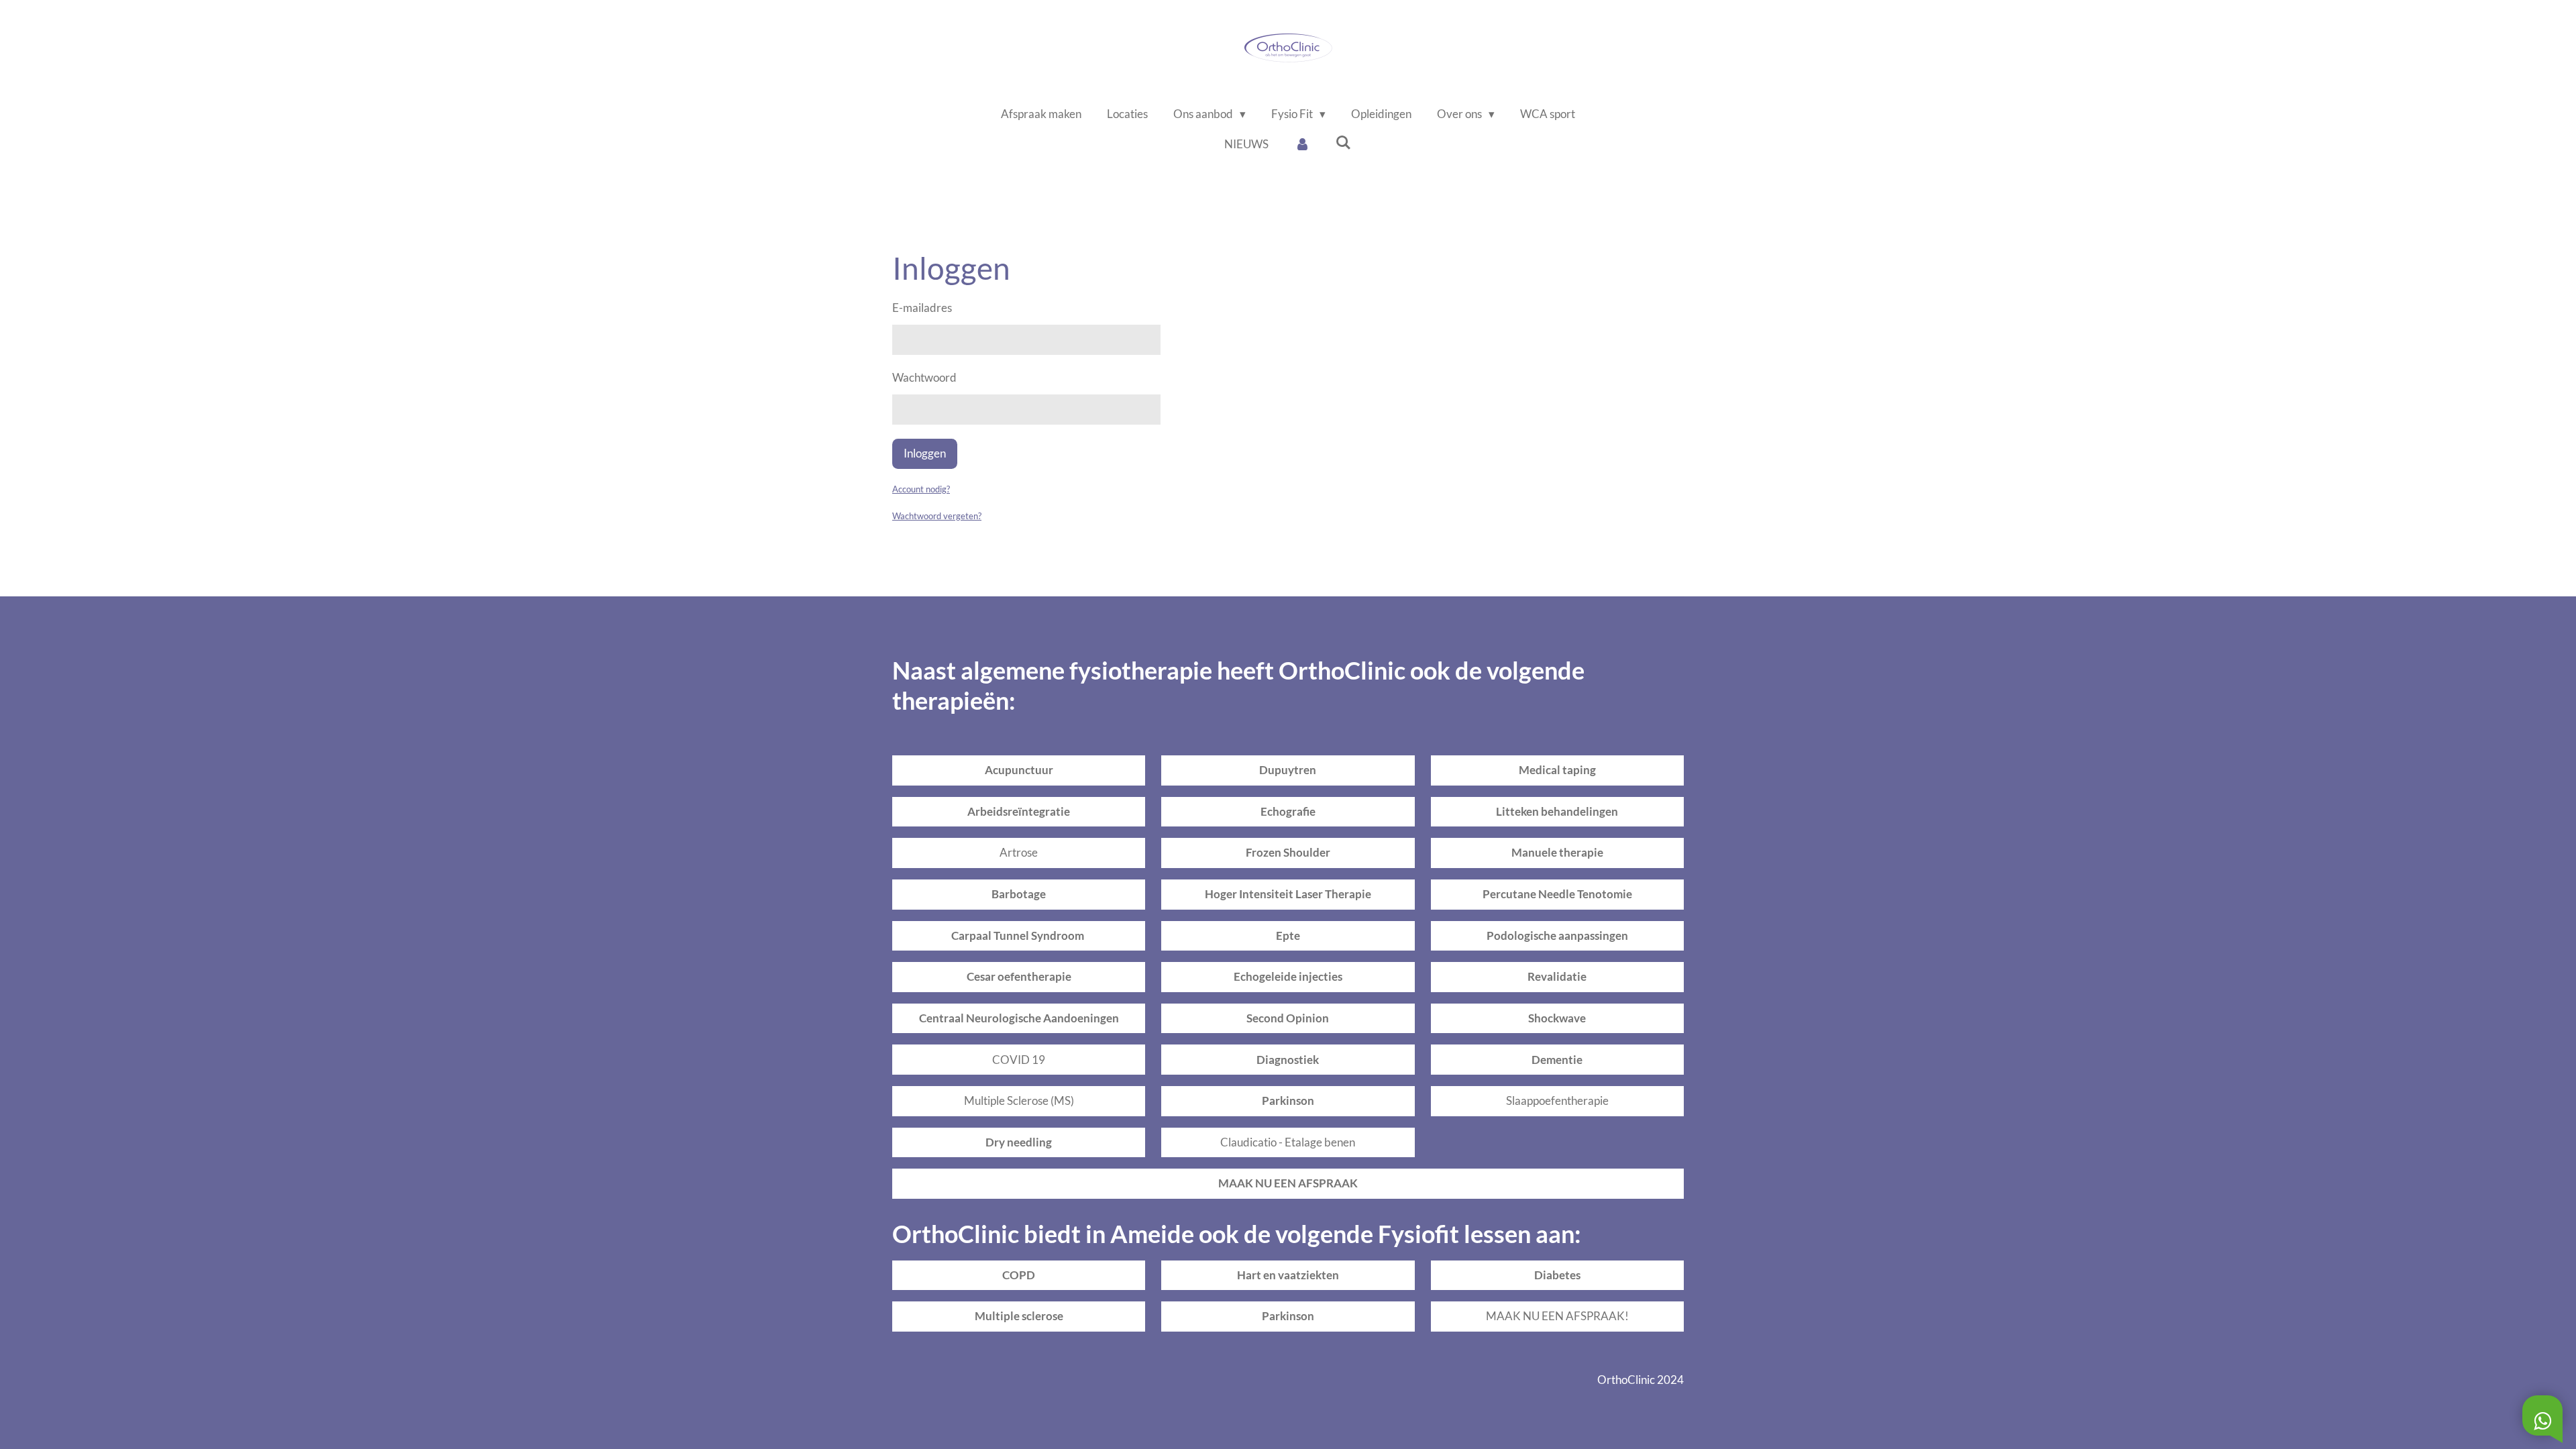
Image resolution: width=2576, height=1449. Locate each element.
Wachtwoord (924, 377)
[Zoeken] (1344, 143)
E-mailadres (922, 308)
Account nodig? (921, 489)
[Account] (1302, 144)
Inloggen (925, 453)
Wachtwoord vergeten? (937, 516)
